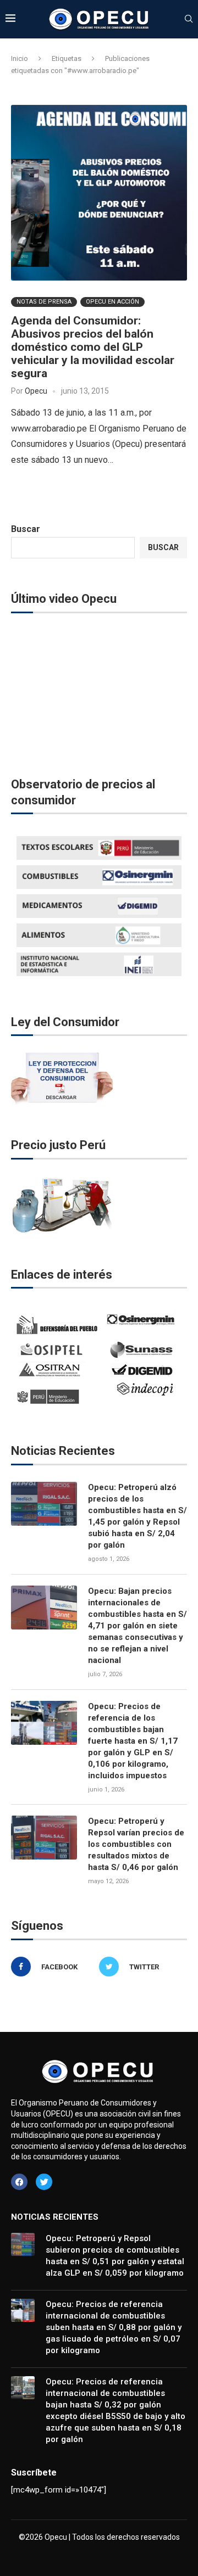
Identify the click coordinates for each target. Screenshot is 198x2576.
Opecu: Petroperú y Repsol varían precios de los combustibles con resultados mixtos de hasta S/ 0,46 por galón (136, 1844)
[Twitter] (44, 2182)
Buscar (26, 529)
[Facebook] (19, 2182)
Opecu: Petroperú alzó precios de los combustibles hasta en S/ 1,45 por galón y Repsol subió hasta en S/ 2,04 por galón (137, 1516)
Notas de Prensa (44, 302)
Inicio (20, 58)
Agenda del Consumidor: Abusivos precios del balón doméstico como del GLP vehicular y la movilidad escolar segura (93, 347)
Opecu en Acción (112, 302)
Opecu (36, 391)
